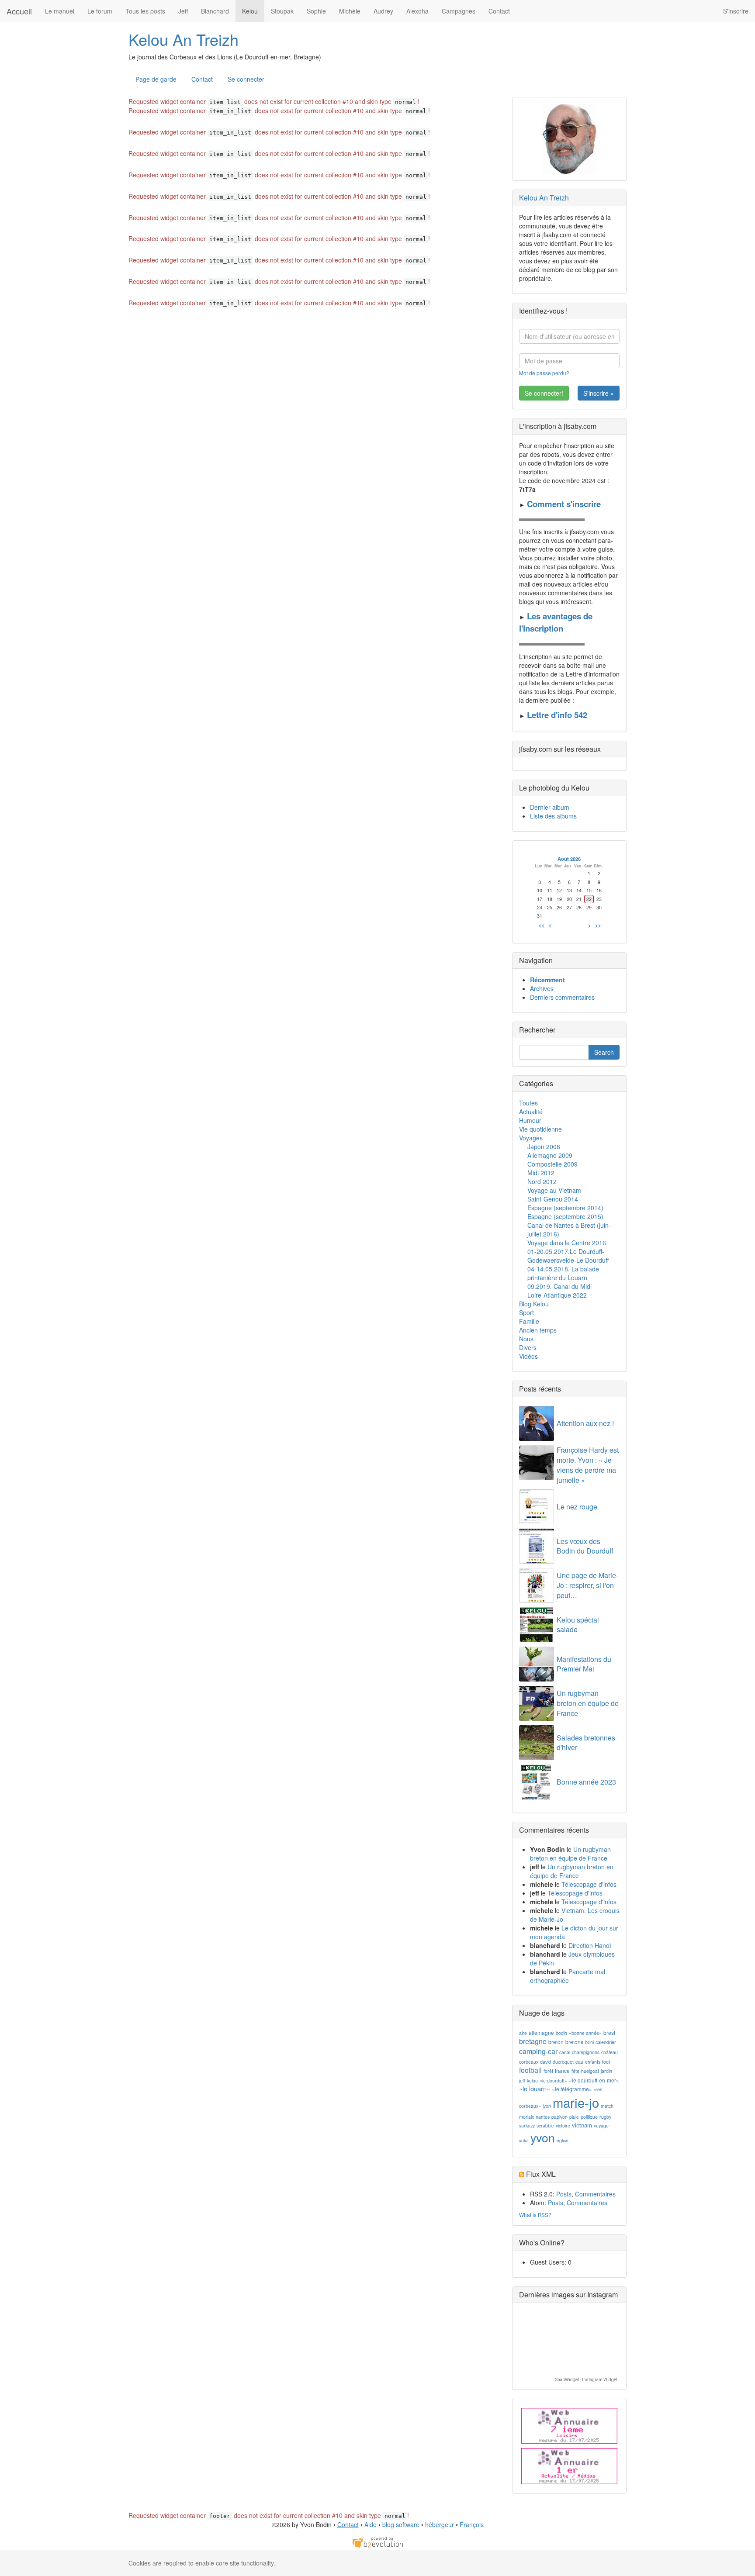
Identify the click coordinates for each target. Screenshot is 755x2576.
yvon (543, 2137)
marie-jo (576, 2102)
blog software (401, 2524)
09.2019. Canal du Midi (559, 1286)
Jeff (183, 11)
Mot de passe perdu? (544, 373)
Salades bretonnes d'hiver (586, 1743)
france (562, 2070)
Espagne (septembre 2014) (565, 1208)
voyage (601, 2125)
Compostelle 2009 (552, 1164)
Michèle (350, 11)
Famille (529, 1321)
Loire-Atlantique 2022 (557, 1295)
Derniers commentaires (562, 997)
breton (556, 2042)
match (607, 2106)
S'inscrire (736, 11)
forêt (548, 2071)
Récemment (547, 980)
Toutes (528, 1103)
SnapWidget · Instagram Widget (586, 2380)
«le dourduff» (553, 2080)
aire (523, 2033)
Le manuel (60, 11)
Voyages (531, 1138)
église (563, 2140)
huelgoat (590, 2071)
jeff (522, 2080)
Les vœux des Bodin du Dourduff (585, 1546)
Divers (528, 1347)
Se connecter (246, 79)
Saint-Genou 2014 (553, 1199)
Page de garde (156, 79)
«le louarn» (535, 2088)
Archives (542, 988)
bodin (561, 2033)
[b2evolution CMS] (377, 2541)
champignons (586, 2052)
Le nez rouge (577, 1507)
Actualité (531, 1112)
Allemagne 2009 (550, 1155)
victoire (563, 2125)
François (472, 2524)
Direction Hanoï (590, 1945)
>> (598, 925)
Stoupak (282, 11)
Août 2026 (569, 859)
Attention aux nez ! (585, 1423)
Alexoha (417, 11)
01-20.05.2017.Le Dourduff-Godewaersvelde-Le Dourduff (568, 1256)
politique (589, 2117)
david (545, 2062)
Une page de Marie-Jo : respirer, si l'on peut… (587, 1585)
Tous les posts (145, 11)
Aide (371, 2524)
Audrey (383, 11)
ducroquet (563, 2062)
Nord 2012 (542, 1181)
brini (589, 2042)
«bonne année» (585, 2033)
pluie (574, 2117)
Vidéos (528, 1356)
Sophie (316, 11)
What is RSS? (535, 2215)
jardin (606, 2071)
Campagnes (459, 11)
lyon (547, 2106)
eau (579, 2062)
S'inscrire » (599, 393)
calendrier (606, 2042)
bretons (574, 2042)
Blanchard (215, 11)
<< (542, 925)
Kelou (250, 11)
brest (609, 2032)
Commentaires (595, 2194)
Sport (526, 1312)
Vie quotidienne (540, 1129)
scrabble (545, 2125)
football (530, 2070)
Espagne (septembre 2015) (565, 1216)
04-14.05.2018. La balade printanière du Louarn (563, 1273)
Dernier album (550, 807)
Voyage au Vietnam (554, 1190)
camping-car (538, 2051)
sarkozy (527, 2125)
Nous (526, 1339)
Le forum (100, 11)
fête (575, 2071)
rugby (605, 2117)
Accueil (19, 11)
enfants (593, 2062)
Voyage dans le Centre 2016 (567, 1243)
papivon (559, 2117)
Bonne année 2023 (586, 1782)
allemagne (541, 2032)
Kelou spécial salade (578, 1625)
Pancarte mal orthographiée (568, 1976)
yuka (524, 2140)
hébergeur (440, 2524)
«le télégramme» (572, 2089)
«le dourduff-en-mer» (594, 2080)
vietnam (582, 2125)
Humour (530, 1120)
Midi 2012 (541, 1173)
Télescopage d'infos (589, 1884)
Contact (499, 11)
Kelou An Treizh (184, 39)
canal (565, 2052)
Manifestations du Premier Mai (584, 1664)
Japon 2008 (544, 1146)
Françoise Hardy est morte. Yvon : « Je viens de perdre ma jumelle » (588, 1465)
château (610, 2052)
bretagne (533, 2041)
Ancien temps (538, 1330)
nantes (543, 2117)
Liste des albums (553, 816)
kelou (532, 2080)
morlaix (526, 2117)
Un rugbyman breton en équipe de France (588, 1703)
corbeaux (529, 2062)
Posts (564, 2194)
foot (606, 2062)
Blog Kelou (534, 1304)
